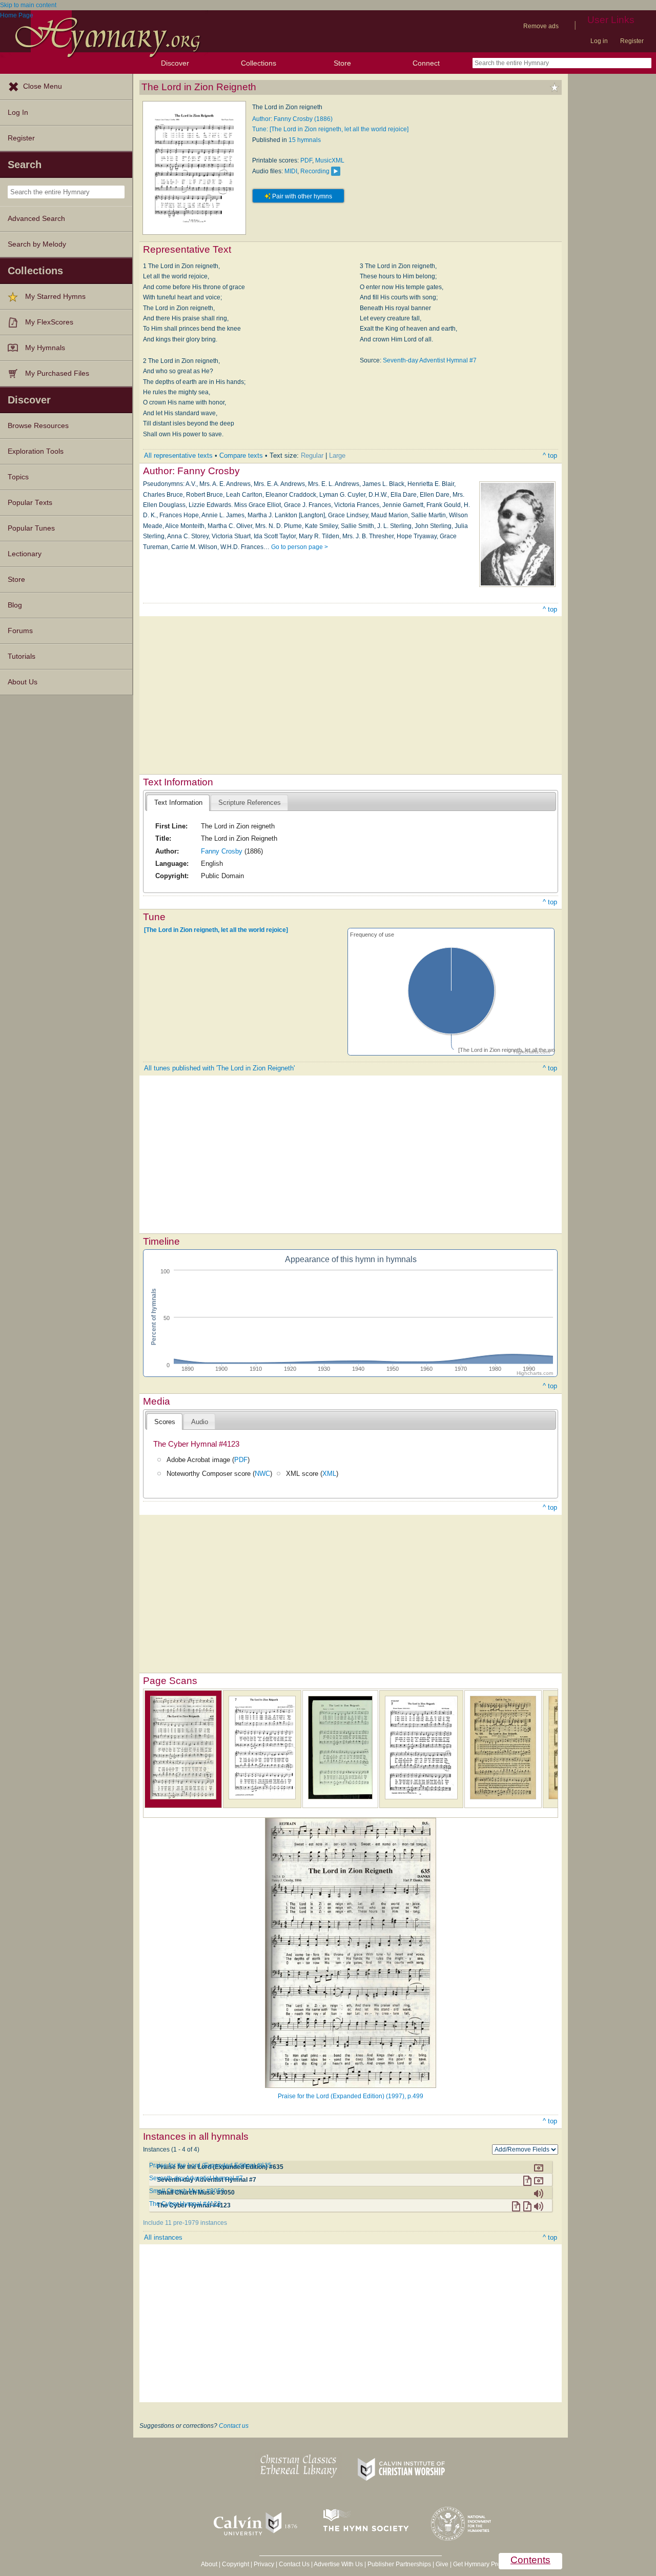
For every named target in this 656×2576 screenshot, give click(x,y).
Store (342, 63)
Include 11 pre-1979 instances (185, 2223)
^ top (550, 455)
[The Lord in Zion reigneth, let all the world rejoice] (216, 930)
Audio (200, 1422)
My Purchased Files (57, 373)
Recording (315, 171)
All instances (163, 2237)
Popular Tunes (31, 528)
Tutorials (22, 656)
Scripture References (250, 803)
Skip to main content (28, 5)
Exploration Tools (36, 451)
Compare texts (241, 455)
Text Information (178, 803)
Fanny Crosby (222, 851)
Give (442, 2564)
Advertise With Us (338, 2564)
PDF (306, 160)
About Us (23, 682)
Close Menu (43, 86)
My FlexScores (49, 322)
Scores (165, 1422)
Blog (15, 605)
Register (632, 41)
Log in (599, 41)
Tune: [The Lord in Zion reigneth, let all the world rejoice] (330, 129)
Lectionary (25, 554)
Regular (312, 455)
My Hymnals (45, 348)
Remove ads (541, 26)
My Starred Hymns (55, 297)
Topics (18, 477)
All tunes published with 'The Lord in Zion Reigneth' (219, 1068)
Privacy (264, 2564)
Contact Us (294, 2564)
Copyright (235, 2564)
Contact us (234, 2426)
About (209, 2564)
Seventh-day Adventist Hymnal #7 (430, 360)
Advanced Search (36, 219)
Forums (20, 631)
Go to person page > (300, 547)
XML (329, 1474)
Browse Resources (38, 426)
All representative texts (178, 455)
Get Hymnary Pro (477, 2564)
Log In (18, 113)
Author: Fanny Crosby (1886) (292, 119)
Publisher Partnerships (399, 2564)
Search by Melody (37, 244)
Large (337, 455)
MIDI (291, 171)
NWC (262, 1474)
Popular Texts (30, 503)
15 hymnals (305, 140)
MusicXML (330, 160)
